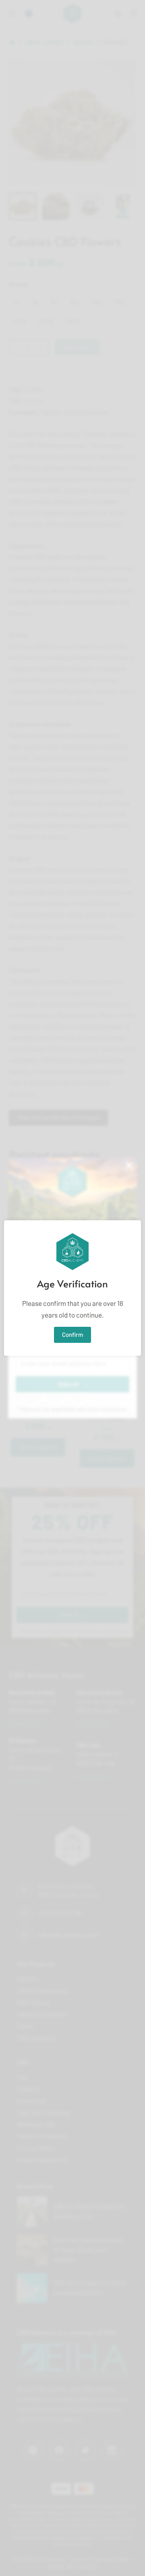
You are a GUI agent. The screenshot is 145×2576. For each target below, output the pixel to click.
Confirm (72, 1334)
